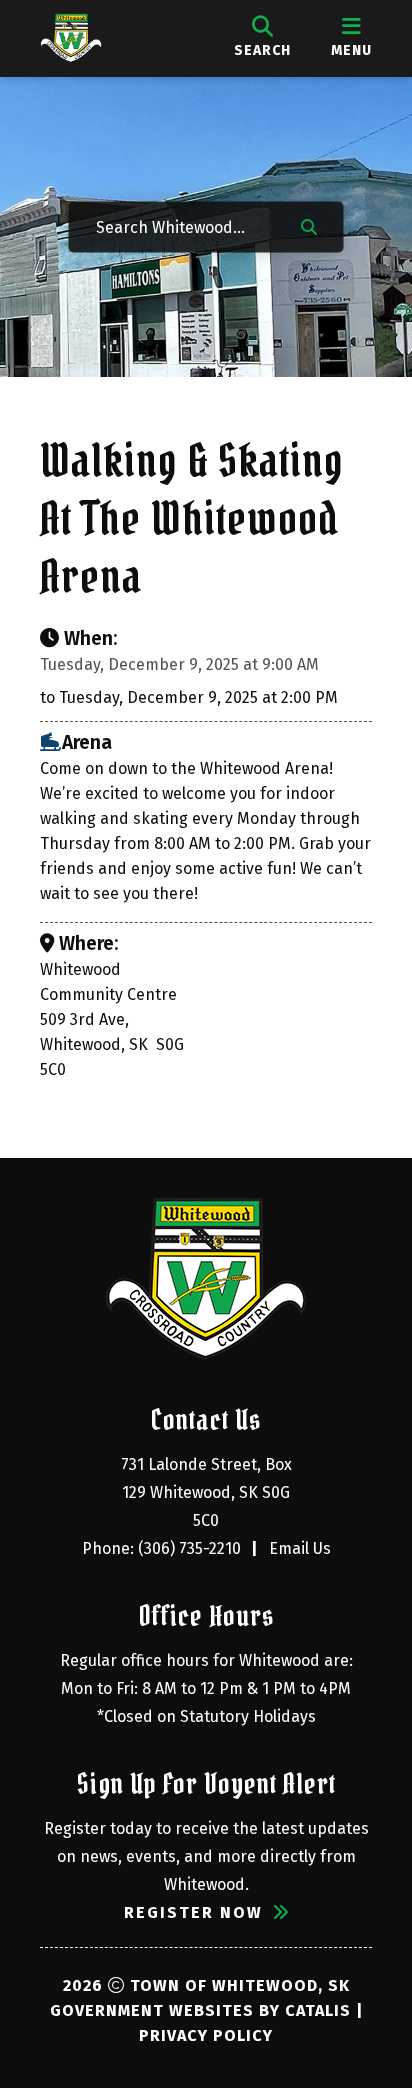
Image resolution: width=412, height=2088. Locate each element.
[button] (309, 225)
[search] (262, 38)
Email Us (300, 1548)
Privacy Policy (206, 2035)
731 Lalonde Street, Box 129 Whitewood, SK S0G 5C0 (208, 1492)
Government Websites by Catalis (200, 2010)
